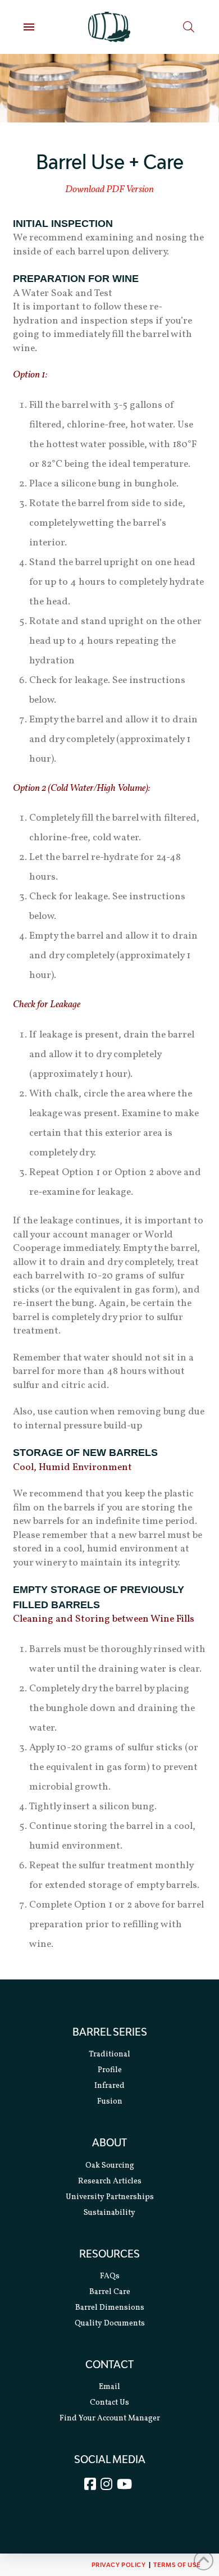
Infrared (109, 2086)
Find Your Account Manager (110, 2418)
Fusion (110, 2102)
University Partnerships (110, 2197)
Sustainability (109, 2212)
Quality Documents (110, 2324)
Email (109, 2387)
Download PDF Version (109, 190)
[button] (29, 27)
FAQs (110, 2276)
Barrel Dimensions (110, 2308)
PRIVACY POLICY (119, 2564)
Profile (110, 2070)
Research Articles (110, 2181)
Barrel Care (110, 2292)
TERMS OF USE (177, 2564)
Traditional (109, 2054)
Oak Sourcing (110, 2165)
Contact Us (109, 2403)
